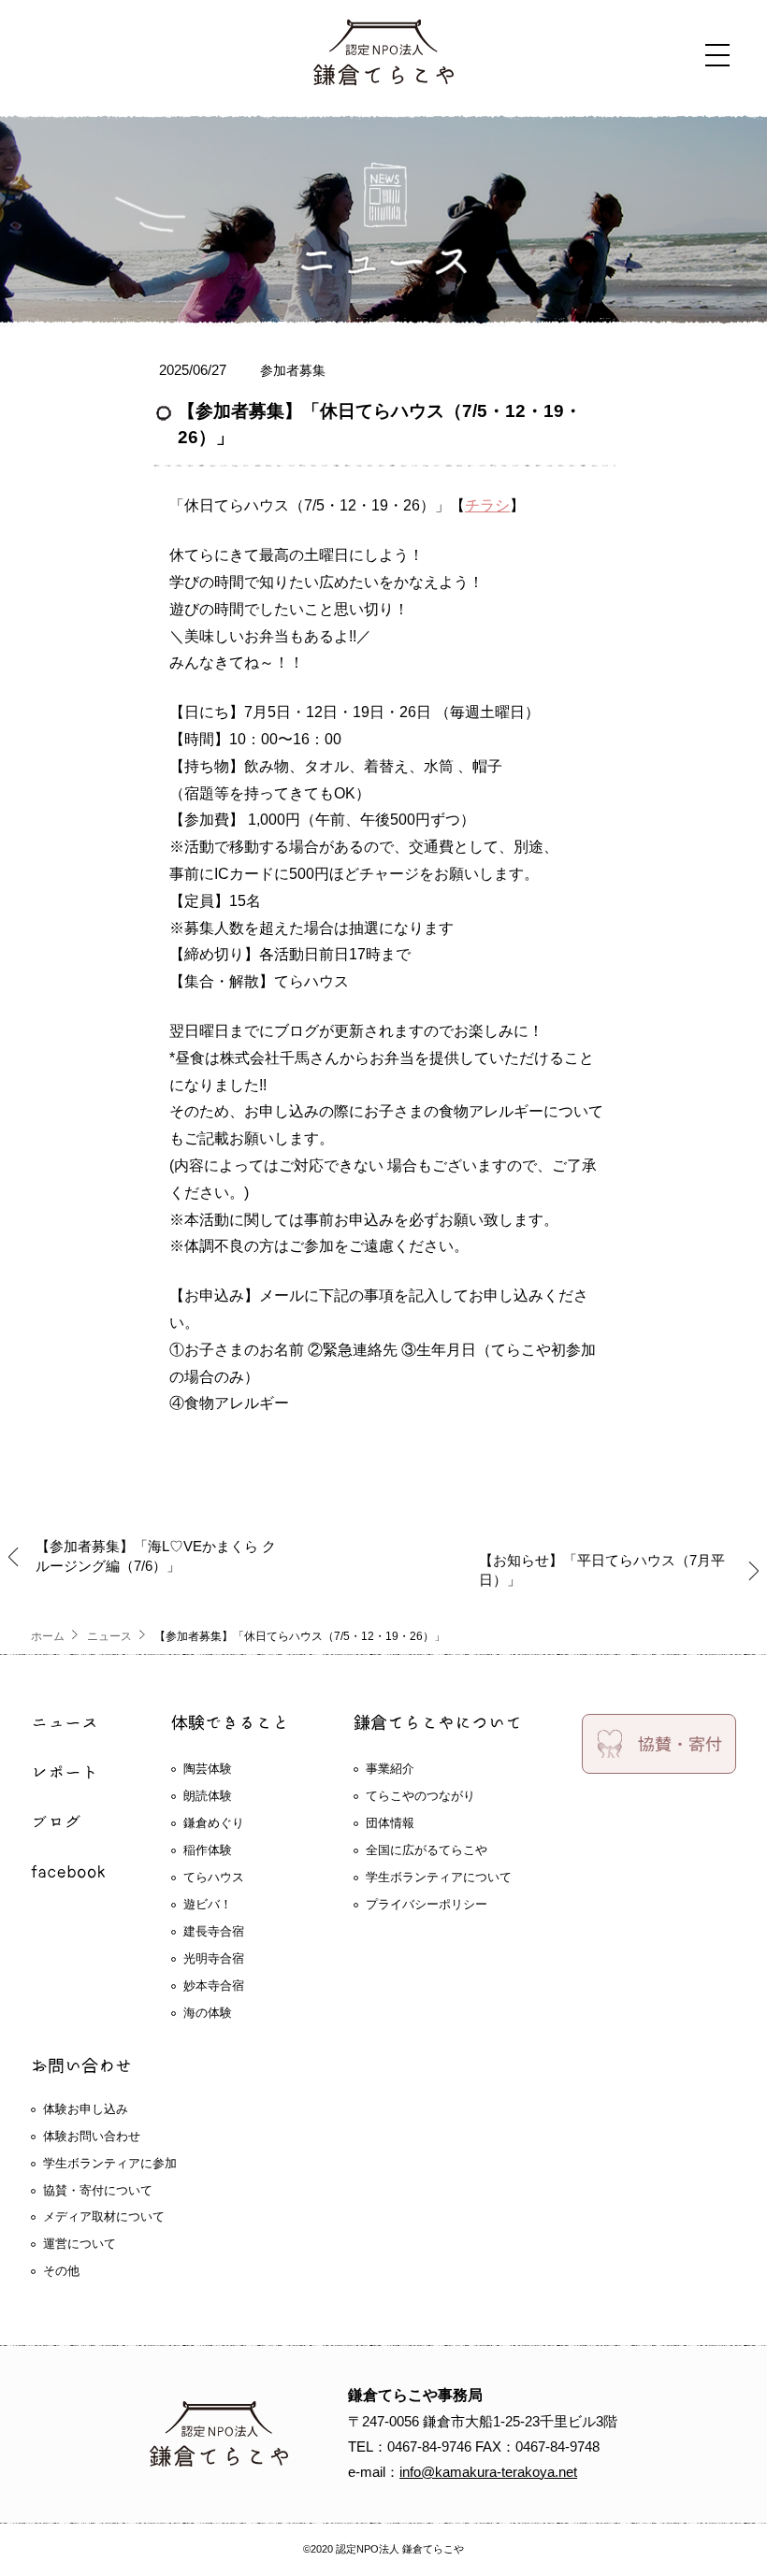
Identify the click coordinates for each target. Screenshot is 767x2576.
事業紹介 (390, 1769)
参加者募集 (293, 370)
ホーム (48, 1636)
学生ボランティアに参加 (110, 2163)
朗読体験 (208, 1796)
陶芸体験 (208, 1769)
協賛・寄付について (98, 2190)
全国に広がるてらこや (427, 1850)
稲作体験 (208, 1850)
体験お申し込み (86, 2109)
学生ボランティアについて (439, 1877)
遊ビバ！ (208, 1904)
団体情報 (390, 1823)
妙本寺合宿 (214, 1986)
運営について (80, 2244)
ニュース (109, 1636)
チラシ (487, 505)
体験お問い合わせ (92, 2136)
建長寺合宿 (214, 1931)
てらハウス (214, 1877)
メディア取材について (104, 2216)
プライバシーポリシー (427, 1904)
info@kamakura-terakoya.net (488, 2472)
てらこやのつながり (420, 1796)
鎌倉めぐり (214, 1823)
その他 (61, 2271)
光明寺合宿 (214, 1958)
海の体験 (208, 2013)
